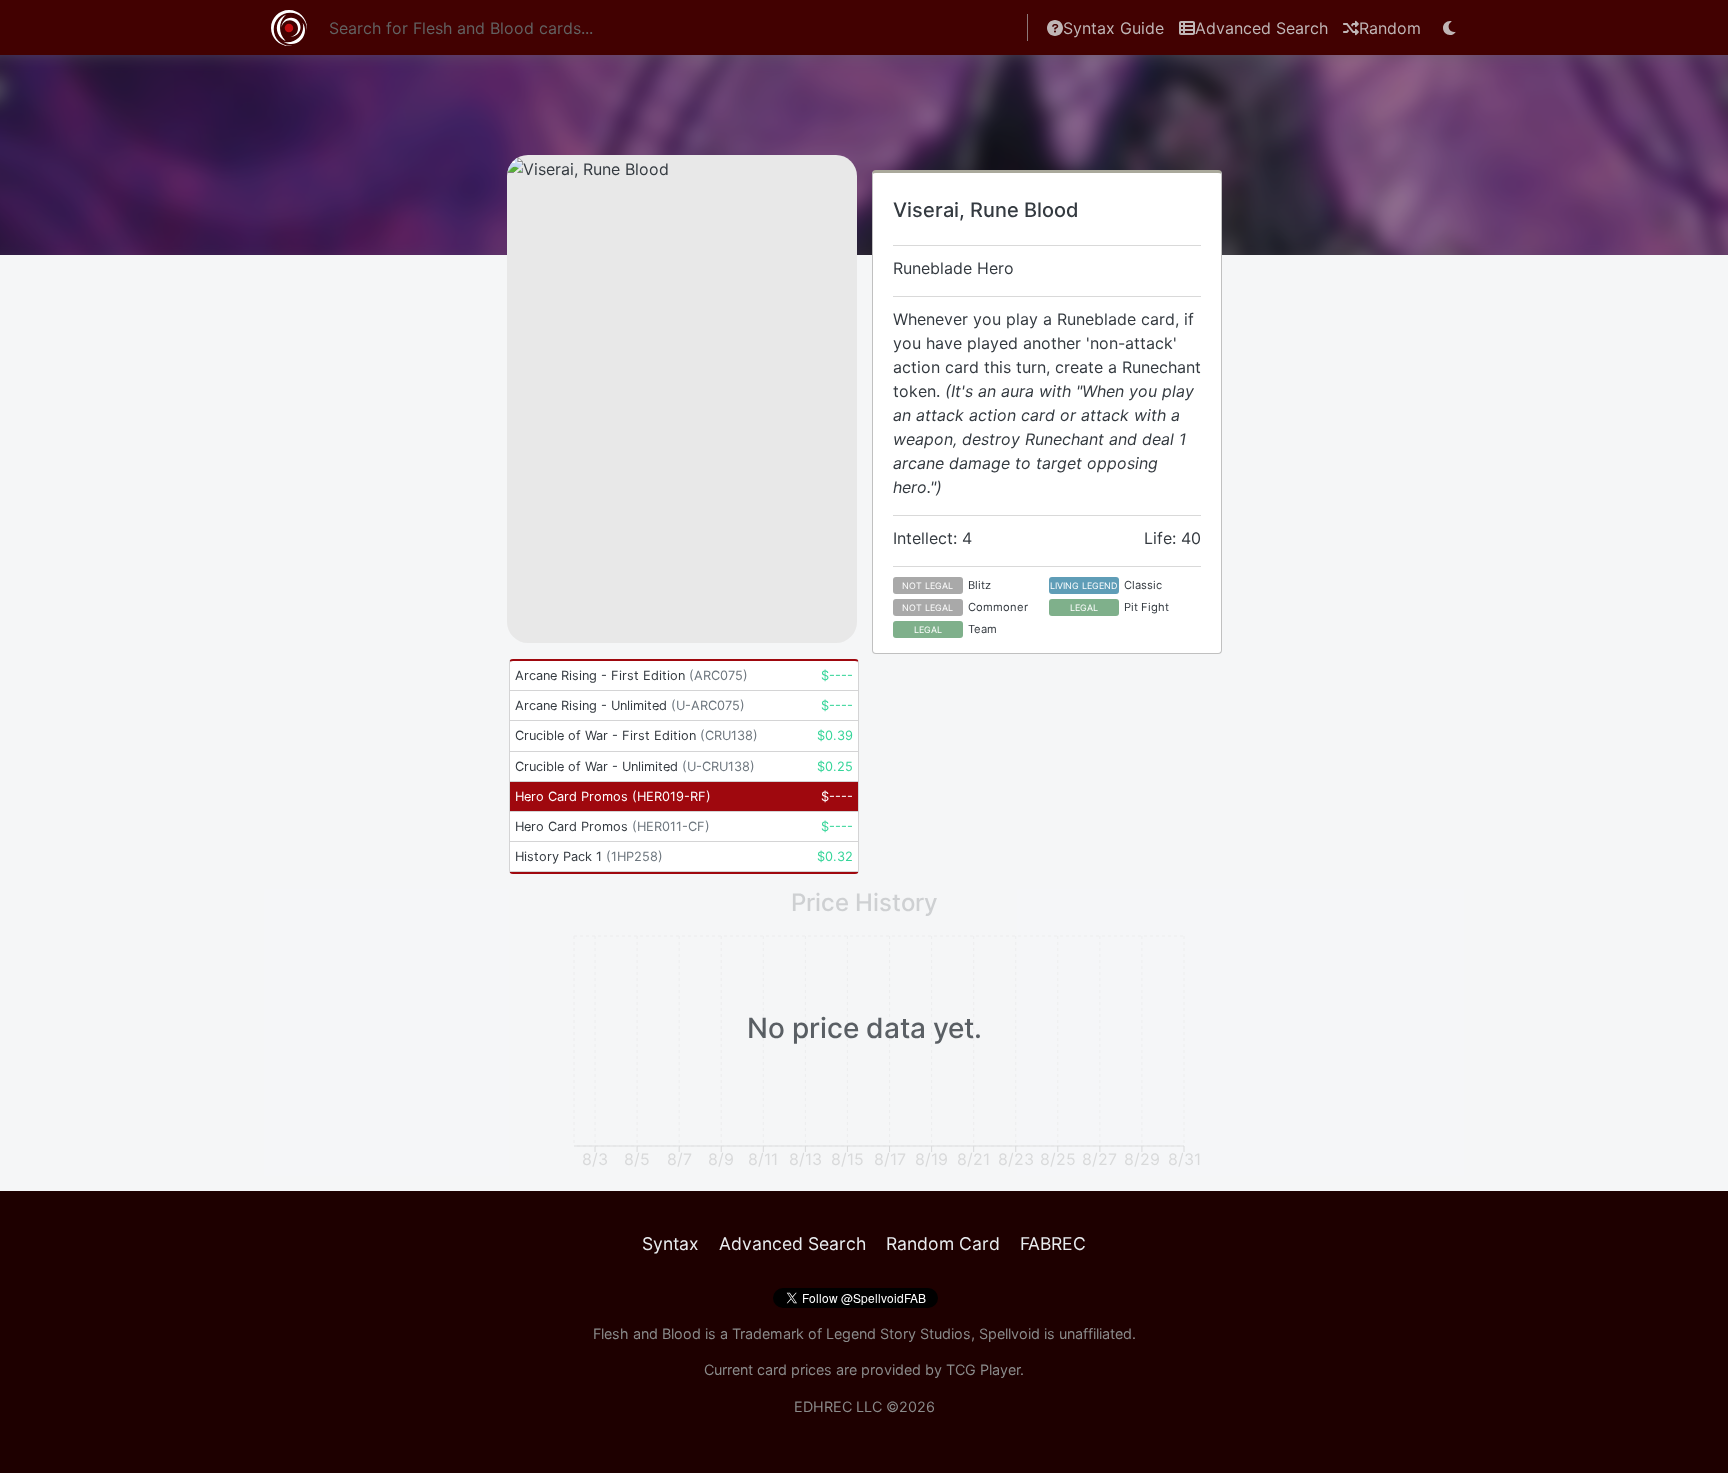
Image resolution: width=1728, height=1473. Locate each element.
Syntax (670, 1243)
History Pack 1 (589, 856)
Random (1390, 28)
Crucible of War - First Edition (636, 735)
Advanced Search (1261, 28)
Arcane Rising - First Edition (631, 675)
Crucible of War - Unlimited (635, 766)
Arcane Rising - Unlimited (630, 705)
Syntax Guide (1113, 28)
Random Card (943, 1243)
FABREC (1053, 1243)
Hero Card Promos (613, 796)
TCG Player (983, 1369)
